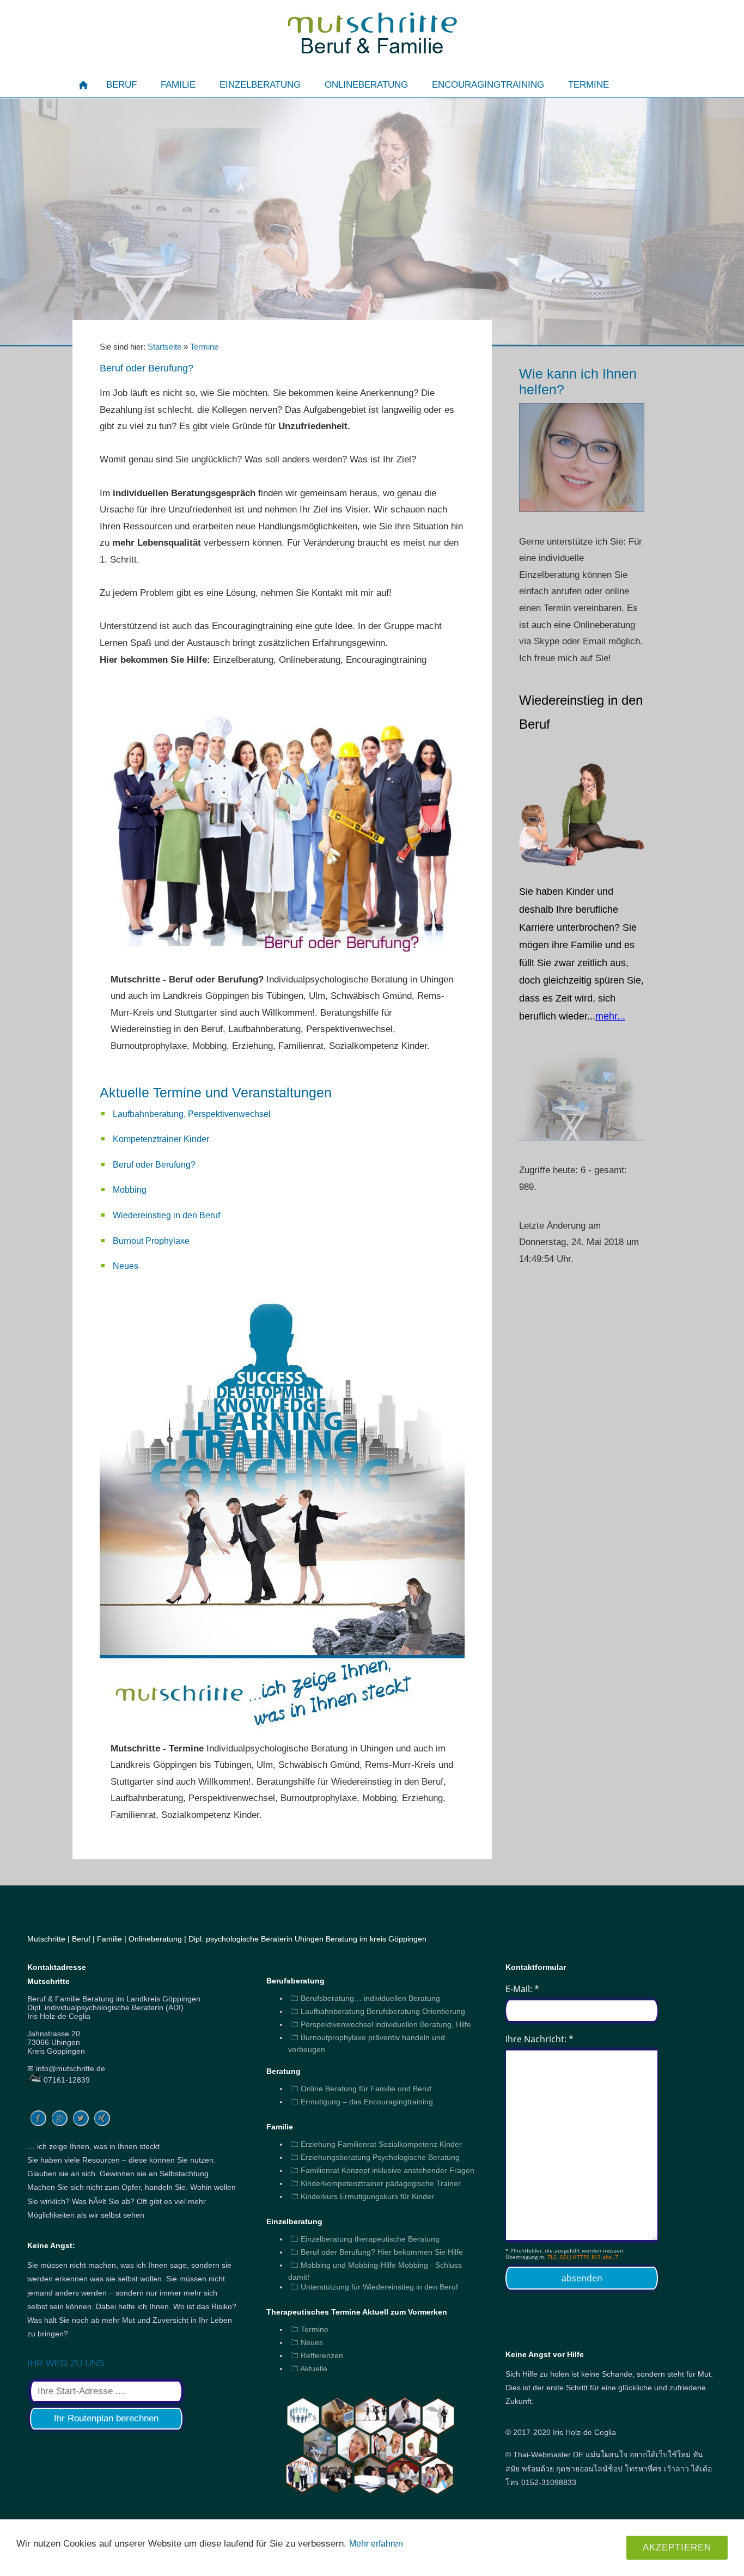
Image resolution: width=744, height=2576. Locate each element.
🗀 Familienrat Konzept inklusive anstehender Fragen (383, 2170)
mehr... (610, 1016)
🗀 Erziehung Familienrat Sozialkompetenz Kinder (376, 2144)
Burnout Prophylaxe (151, 1241)
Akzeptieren (677, 2547)
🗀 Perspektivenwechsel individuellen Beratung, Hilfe (381, 2024)
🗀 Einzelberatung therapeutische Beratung (365, 2239)
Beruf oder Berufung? (154, 1165)
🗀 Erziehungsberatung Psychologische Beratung (375, 2157)
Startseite (164, 347)
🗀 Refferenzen (317, 2355)
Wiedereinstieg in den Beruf (166, 1215)
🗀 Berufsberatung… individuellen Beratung (365, 1998)
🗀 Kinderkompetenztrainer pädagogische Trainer (376, 2183)
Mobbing (130, 1190)
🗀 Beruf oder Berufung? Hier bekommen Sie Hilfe (377, 2252)
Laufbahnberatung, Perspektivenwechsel (192, 1114)
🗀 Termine (310, 2329)
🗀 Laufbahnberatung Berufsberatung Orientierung (378, 2011)
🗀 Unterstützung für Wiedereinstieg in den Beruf (374, 2287)
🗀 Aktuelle (309, 2369)
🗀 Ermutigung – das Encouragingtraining (362, 2102)
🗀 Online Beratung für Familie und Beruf (361, 2089)
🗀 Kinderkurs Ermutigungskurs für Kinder (362, 2196)
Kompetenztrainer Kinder (161, 1139)
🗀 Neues (307, 2342)
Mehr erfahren (376, 2544)
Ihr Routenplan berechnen (106, 2418)
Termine (204, 347)
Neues (126, 1266)
